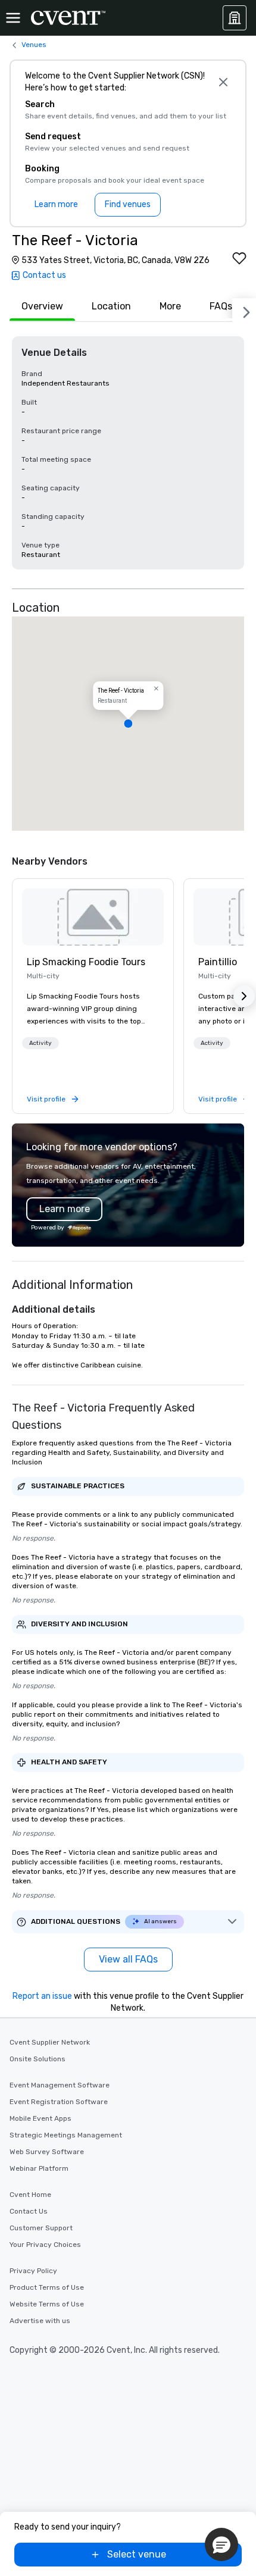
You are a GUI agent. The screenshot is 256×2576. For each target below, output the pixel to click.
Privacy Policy (33, 2271)
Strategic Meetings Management (66, 2135)
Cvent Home (30, 2195)
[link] (93, 917)
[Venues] (235, 18)
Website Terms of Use (47, 2304)
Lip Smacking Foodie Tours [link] (86, 962)
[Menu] (13, 18)
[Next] (244, 310)
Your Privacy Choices (45, 2245)
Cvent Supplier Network (50, 2042)
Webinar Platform (39, 2168)
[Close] (223, 82)
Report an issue (42, 1996)
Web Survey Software (47, 2152)
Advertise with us (40, 2321)
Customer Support (41, 2228)
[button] (128, 724)
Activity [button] (40, 1043)
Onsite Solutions (38, 2059)
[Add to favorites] (239, 258)
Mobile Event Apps (40, 2118)
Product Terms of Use (47, 2287)
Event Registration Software (59, 2102)
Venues (34, 45)
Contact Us (29, 2211)
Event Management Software (60, 2085)
